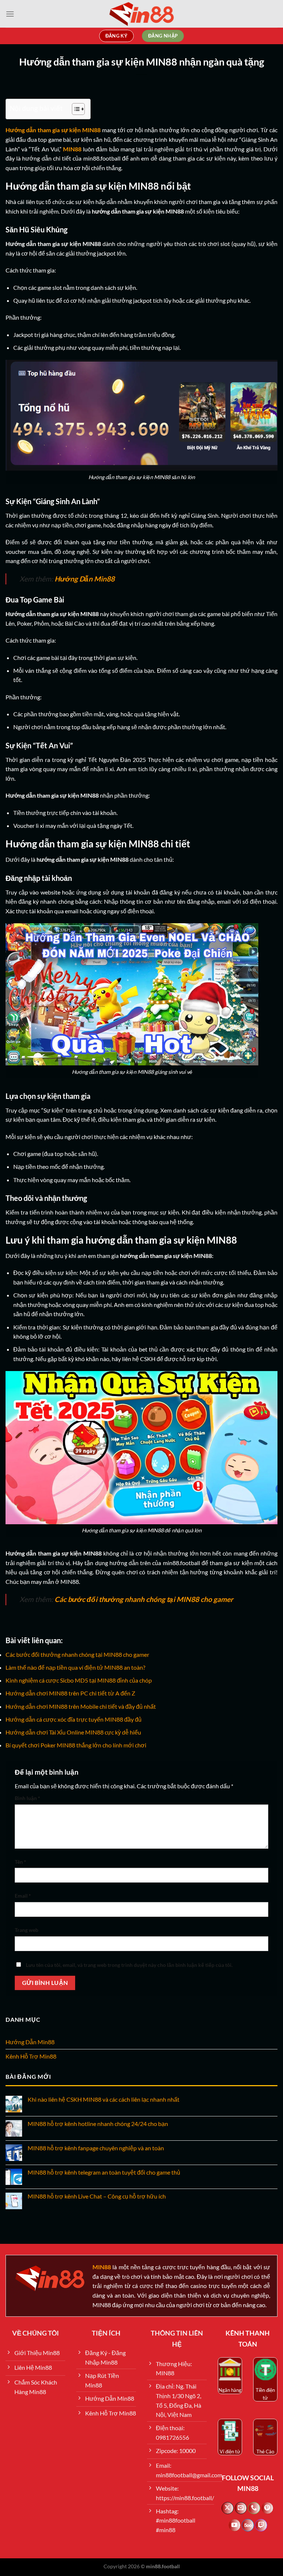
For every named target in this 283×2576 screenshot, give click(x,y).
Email (23, 1896)
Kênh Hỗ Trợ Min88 (31, 2056)
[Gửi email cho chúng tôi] (241, 2508)
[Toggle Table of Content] (75, 109)
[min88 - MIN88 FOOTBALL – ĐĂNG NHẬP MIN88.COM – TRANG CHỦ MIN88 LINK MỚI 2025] (141, 14)
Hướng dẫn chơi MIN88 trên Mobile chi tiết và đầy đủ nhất (81, 1706)
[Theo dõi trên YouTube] (235, 2525)
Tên (20, 1862)
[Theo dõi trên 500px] (248, 2525)
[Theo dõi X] (228, 2508)
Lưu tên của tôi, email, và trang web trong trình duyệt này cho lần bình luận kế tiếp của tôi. (129, 1965)
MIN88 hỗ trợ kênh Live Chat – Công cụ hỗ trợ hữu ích (97, 2196)
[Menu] (10, 14)
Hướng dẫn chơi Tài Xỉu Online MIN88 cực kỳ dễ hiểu (73, 1732)
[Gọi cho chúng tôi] (254, 2508)
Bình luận (27, 1798)
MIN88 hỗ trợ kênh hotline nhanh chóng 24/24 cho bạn (98, 2124)
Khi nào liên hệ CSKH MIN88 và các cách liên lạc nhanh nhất (104, 2099)
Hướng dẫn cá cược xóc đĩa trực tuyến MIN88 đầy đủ (74, 1719)
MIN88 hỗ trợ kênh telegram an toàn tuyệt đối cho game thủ (104, 2172)
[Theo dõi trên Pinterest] (267, 2508)
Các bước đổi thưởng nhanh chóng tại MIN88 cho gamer (77, 1654)
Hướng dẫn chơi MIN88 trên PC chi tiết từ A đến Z (70, 1693)
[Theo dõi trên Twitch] (261, 2525)
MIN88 (72, 149)
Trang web (27, 1930)
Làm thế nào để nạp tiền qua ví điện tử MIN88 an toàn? (75, 1667)
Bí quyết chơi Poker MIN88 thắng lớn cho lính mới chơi (76, 1745)
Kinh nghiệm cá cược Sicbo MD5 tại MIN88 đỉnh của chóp (79, 1680)
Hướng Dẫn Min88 (30, 2042)
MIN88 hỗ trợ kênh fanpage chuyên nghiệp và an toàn (96, 2148)
